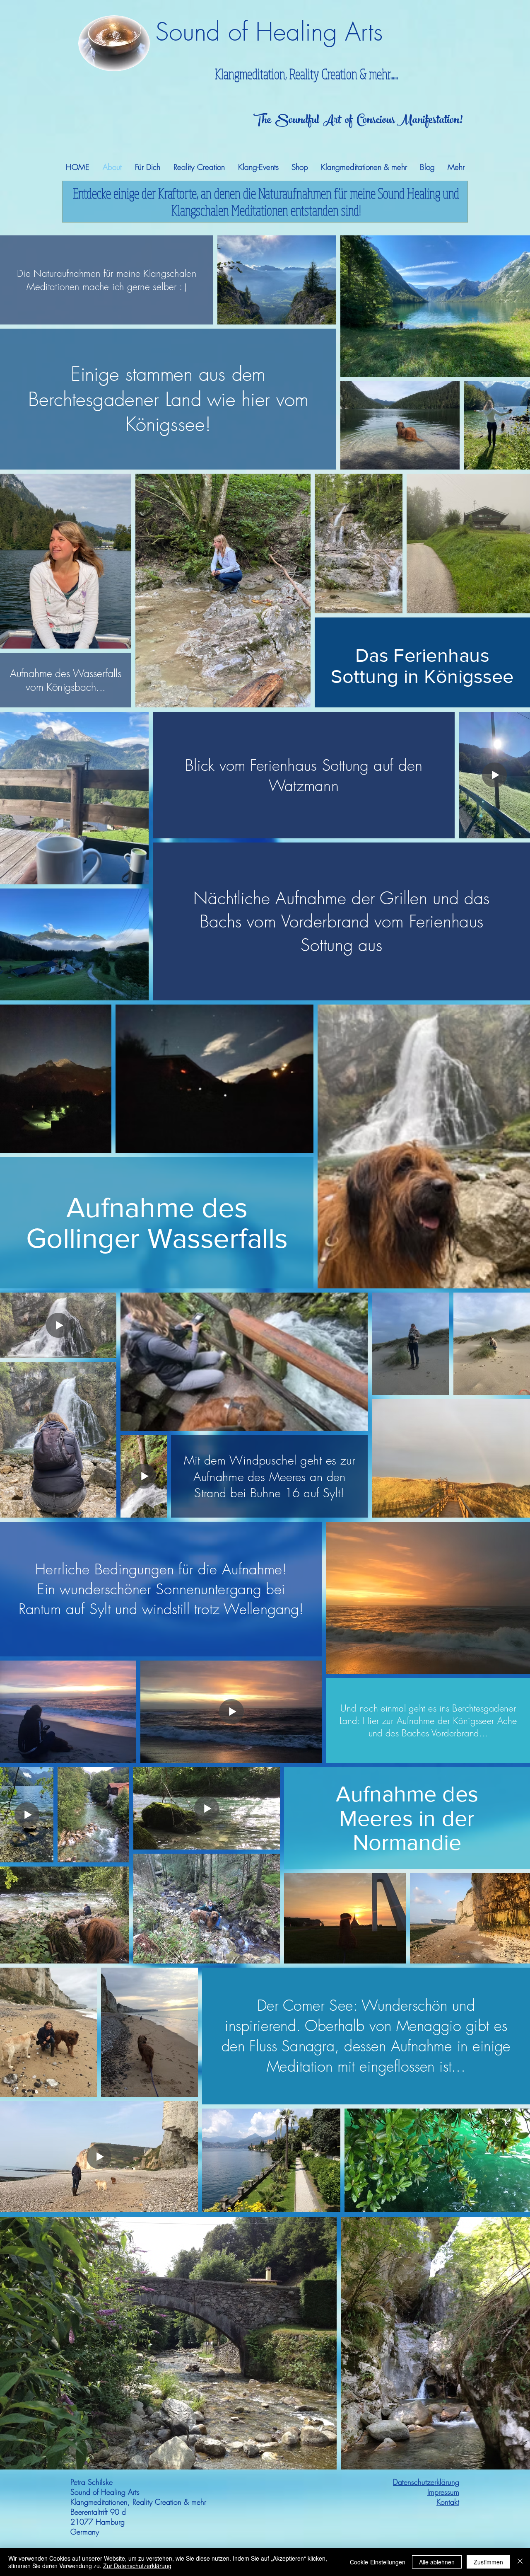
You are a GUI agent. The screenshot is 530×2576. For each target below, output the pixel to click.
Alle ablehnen (437, 2562)
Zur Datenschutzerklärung (137, 2566)
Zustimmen (488, 2562)
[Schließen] (520, 2562)
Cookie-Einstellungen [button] (378, 2562)
